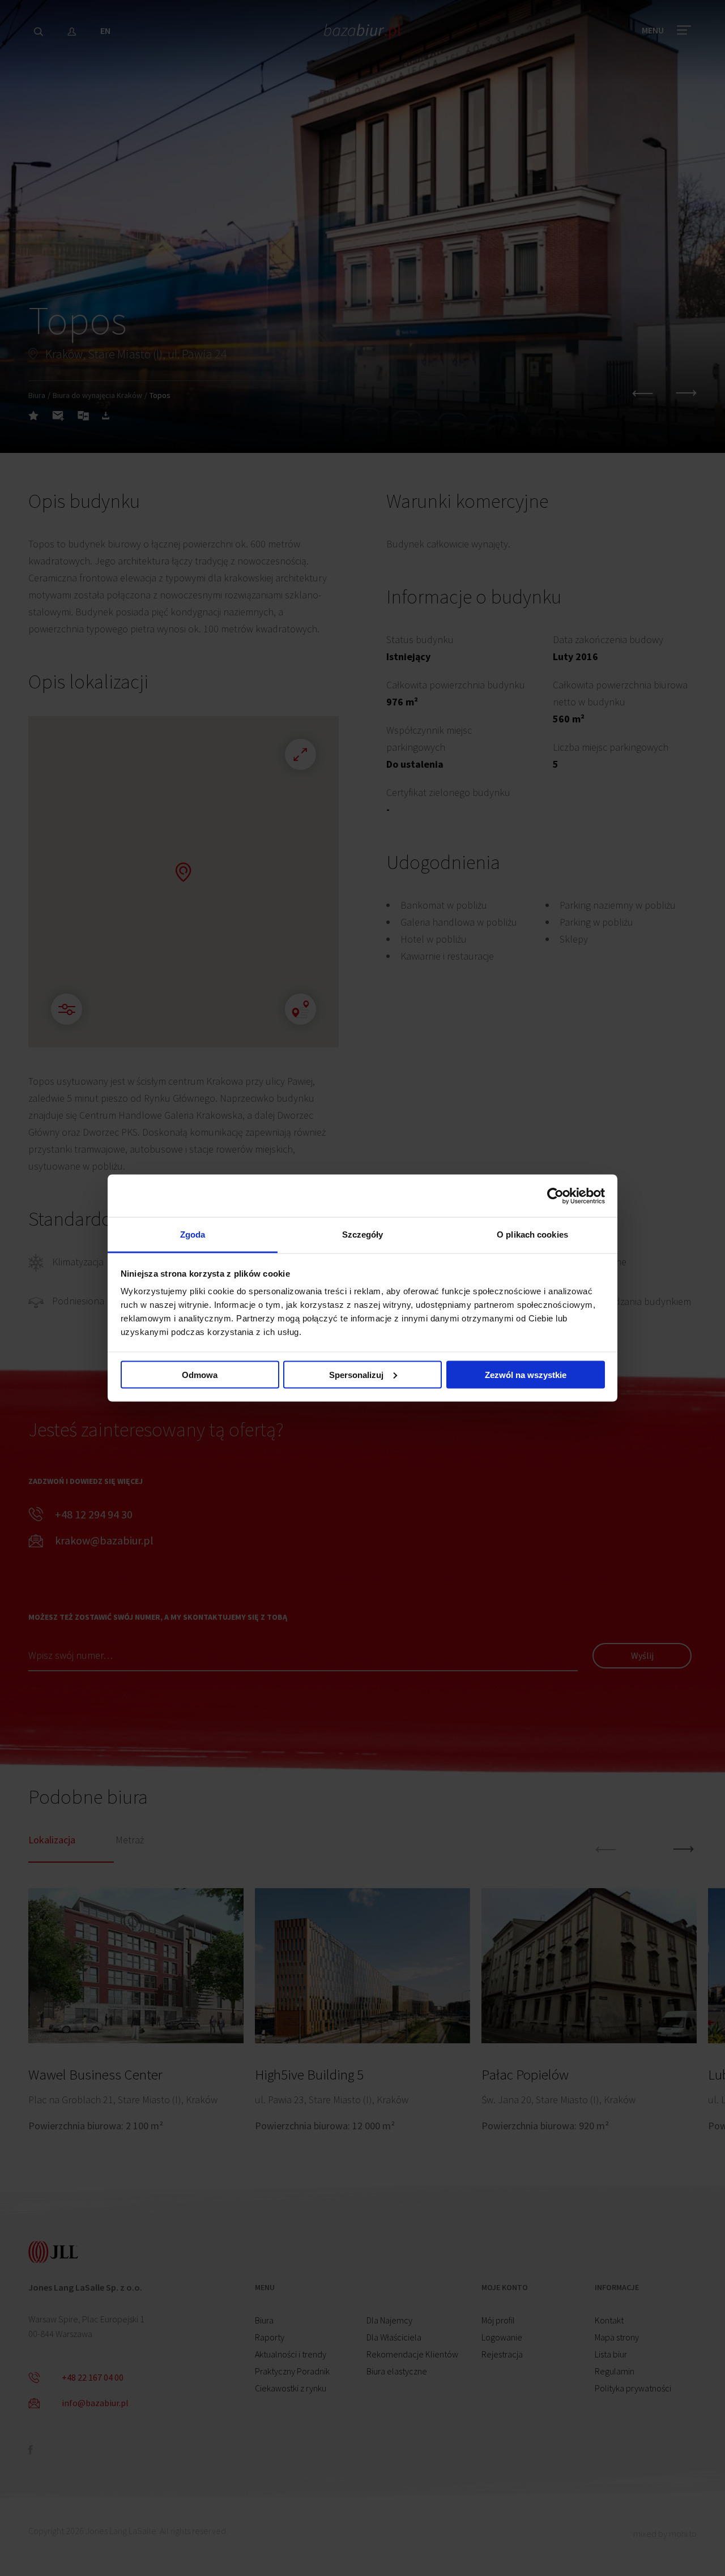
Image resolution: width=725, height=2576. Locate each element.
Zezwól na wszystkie (526, 1374)
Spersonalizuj (356, 1374)
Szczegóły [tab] (363, 1234)
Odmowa (200, 1374)
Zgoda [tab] (193, 1234)
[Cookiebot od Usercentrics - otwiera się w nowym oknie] (555, 1196)
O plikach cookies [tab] (532, 1234)
